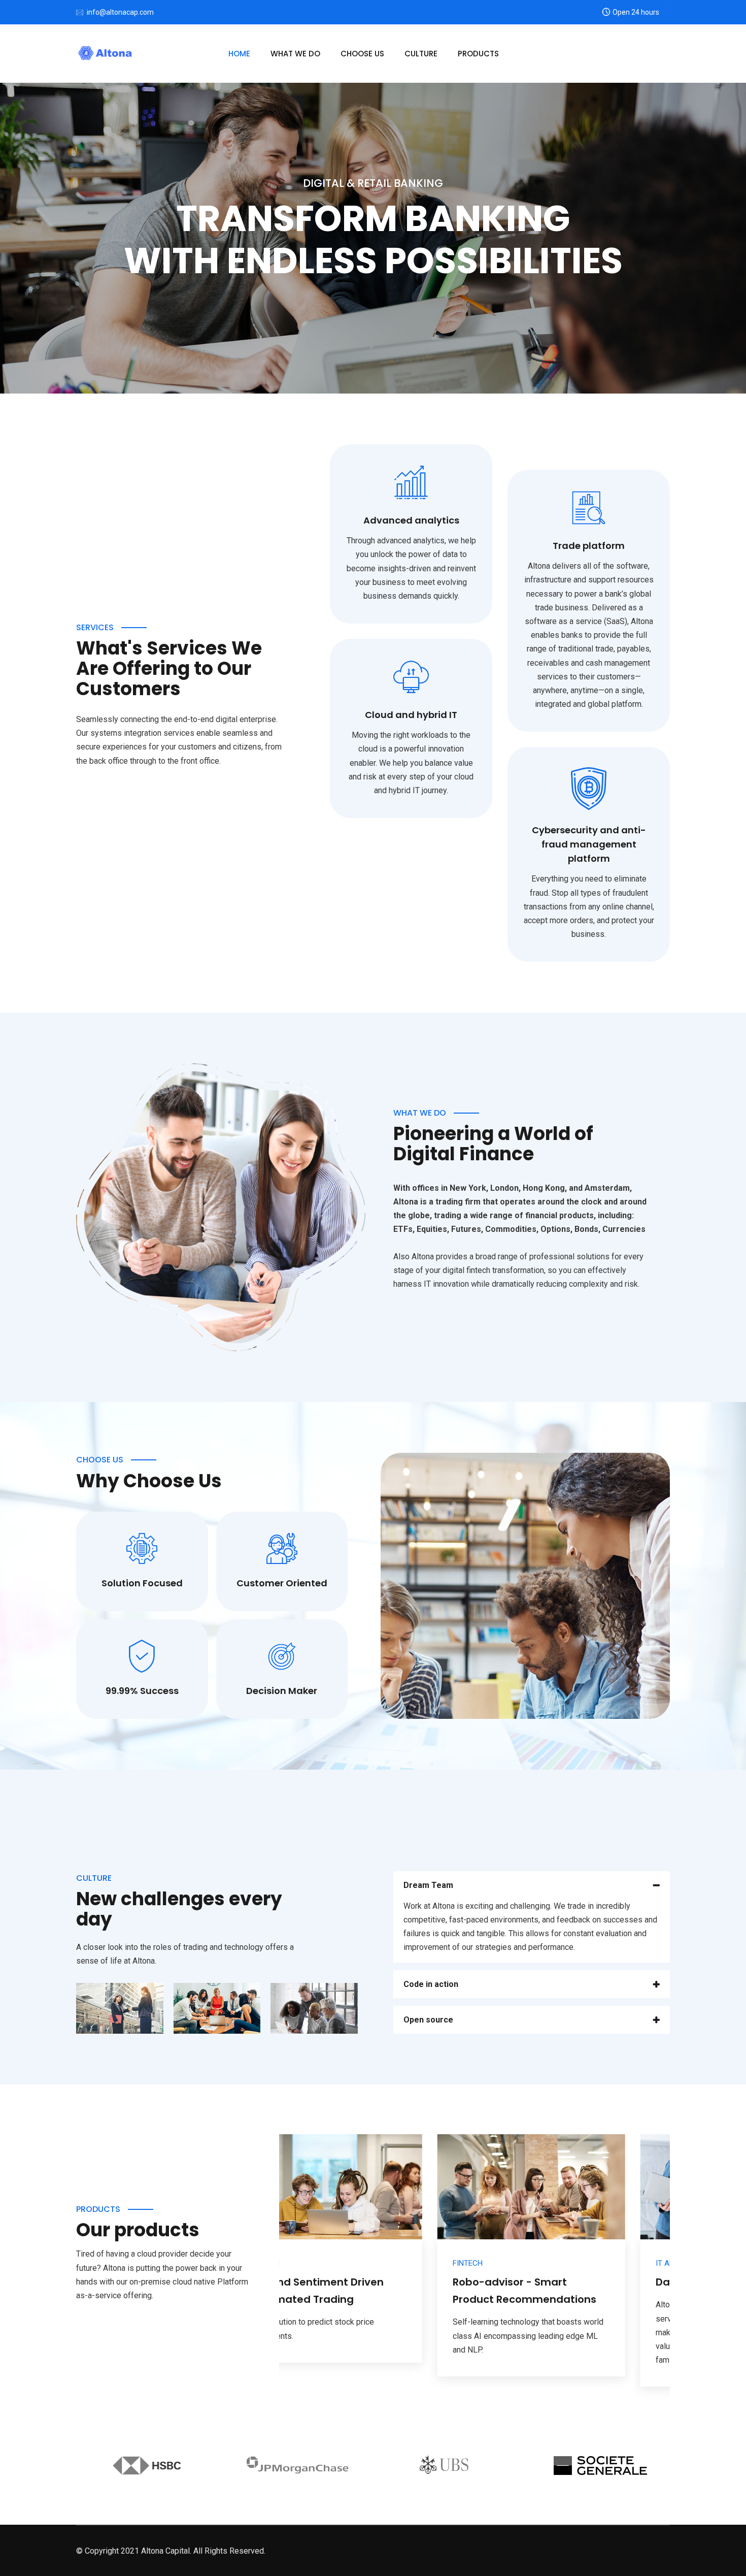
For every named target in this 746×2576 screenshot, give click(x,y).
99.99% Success (142, 1691)
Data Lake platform (548, 2282)
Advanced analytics (411, 520)
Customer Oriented (282, 1583)
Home (239, 54)
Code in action (431, 1984)
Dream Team (428, 1885)
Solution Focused (142, 1583)
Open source (428, 2020)
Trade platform (589, 546)
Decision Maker (282, 1691)
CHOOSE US (362, 54)
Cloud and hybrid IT (411, 715)
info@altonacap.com (120, 12)
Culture (421, 54)
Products (478, 54)
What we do (295, 54)
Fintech (309, 2263)
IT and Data (519, 2263)
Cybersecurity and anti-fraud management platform (589, 844)
